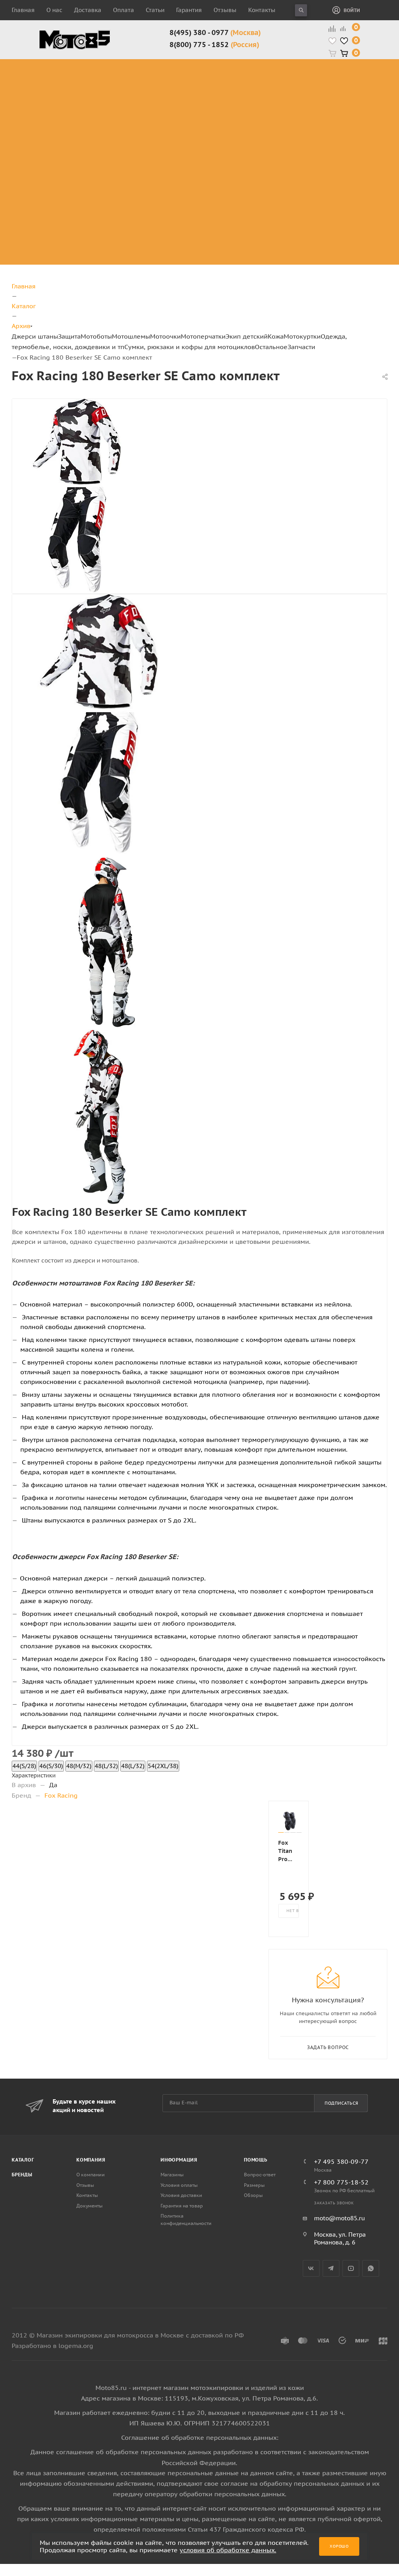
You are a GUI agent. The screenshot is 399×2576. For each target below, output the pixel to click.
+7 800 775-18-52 (341, 2182)
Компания (91, 2160)
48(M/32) (79, 1766)
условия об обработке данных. (228, 2550)
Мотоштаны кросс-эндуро (59, 101)
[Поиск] (301, 10)
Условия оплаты (179, 2185)
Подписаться (342, 2103)
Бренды (22, 2175)
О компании (91, 2175)
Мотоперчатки (203, 336)
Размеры (254, 2185)
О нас (54, 10)
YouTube (351, 2268)
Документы (89, 2206)
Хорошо (339, 2546)
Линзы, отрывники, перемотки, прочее (321, 105)
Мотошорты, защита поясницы (126, 124)
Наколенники (115, 101)
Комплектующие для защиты (120, 152)
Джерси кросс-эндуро (65, 124)
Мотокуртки (302, 336)
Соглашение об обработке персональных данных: (200, 2437)
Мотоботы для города (186, 87)
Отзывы (225, 10)
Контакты (262, 10)
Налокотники (114, 110)
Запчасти (301, 347)
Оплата (124, 10)
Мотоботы (96, 336)
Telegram (331, 2268)
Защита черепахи (108, 77)
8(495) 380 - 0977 (215, 32)
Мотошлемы (131, 336)
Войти (352, 10)
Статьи (155, 10)
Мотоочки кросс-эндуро (319, 73)
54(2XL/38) (163, 1766)
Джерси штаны (35, 336)
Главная (23, 10)
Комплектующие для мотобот (191, 105)
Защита (69, 336)
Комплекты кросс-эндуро (59, 73)
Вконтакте (311, 2268)
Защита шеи (112, 91)
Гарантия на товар (182, 2206)
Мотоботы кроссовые (180, 68)
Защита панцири (120, 63)
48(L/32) (106, 1766)
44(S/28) (24, 1766)
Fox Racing (61, 1795)
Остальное (271, 347)
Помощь (256, 2160)
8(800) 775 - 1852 (214, 45)
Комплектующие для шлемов (261, 87)
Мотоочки (165, 336)
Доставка (88, 10)
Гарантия (189, 10)
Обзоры (253, 2195)
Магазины (172, 2175)
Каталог (23, 2160)
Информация (179, 2160)
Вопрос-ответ (260, 2175)
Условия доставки (181, 2195)
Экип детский (247, 336)
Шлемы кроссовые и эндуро (265, 68)
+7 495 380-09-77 (341, 2162)
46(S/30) (51, 1766)
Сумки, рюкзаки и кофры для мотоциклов (190, 347)
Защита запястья (120, 138)
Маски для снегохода (320, 133)
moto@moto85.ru (340, 2218)
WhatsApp (371, 2268)
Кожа (276, 336)
